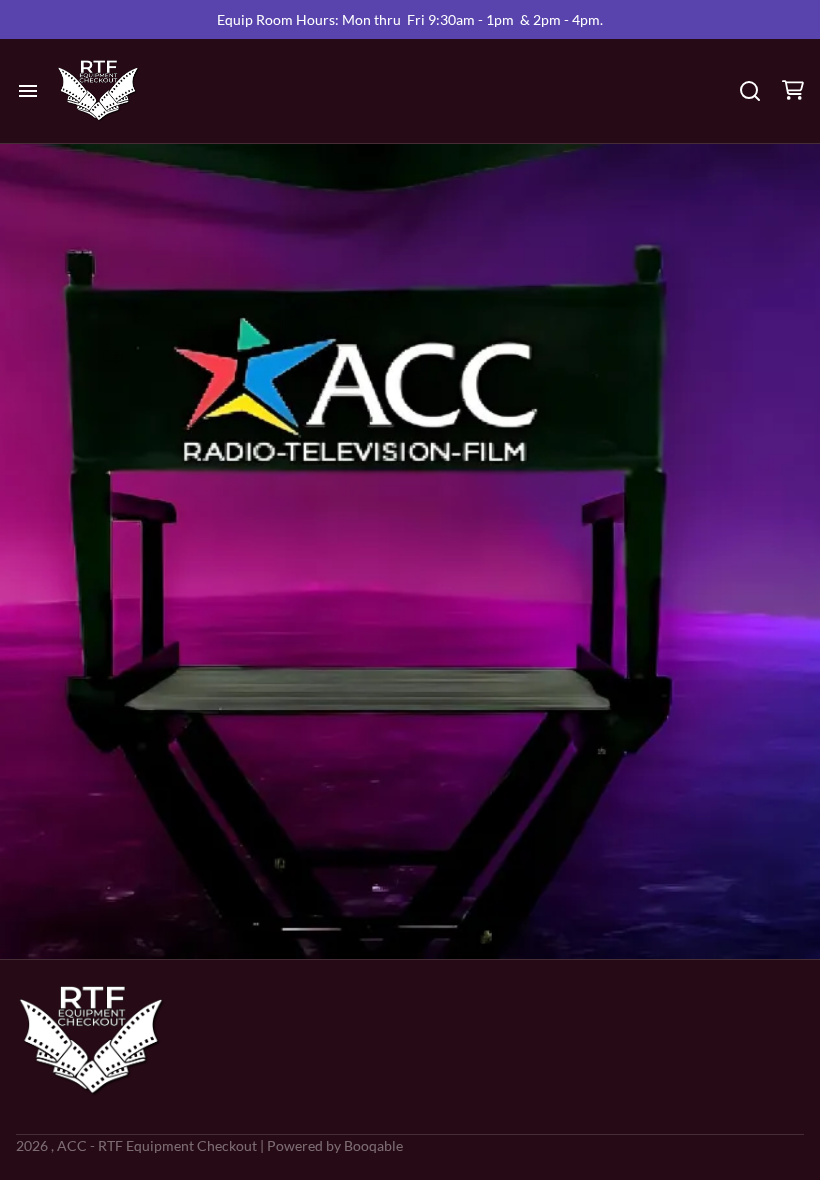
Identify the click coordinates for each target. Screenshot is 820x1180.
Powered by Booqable (335, 1145)
